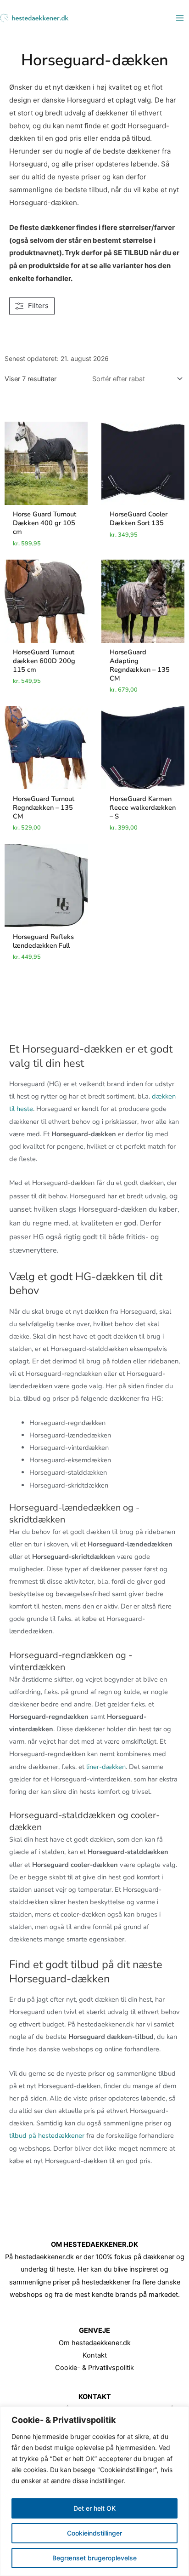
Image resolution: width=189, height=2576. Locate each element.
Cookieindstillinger (94, 2533)
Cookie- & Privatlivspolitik (94, 2368)
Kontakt (95, 2355)
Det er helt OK (94, 2508)
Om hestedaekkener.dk (95, 2343)
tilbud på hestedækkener (47, 2135)
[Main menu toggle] (180, 18)
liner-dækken (106, 1767)
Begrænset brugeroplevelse (94, 2558)
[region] (94, 2491)
